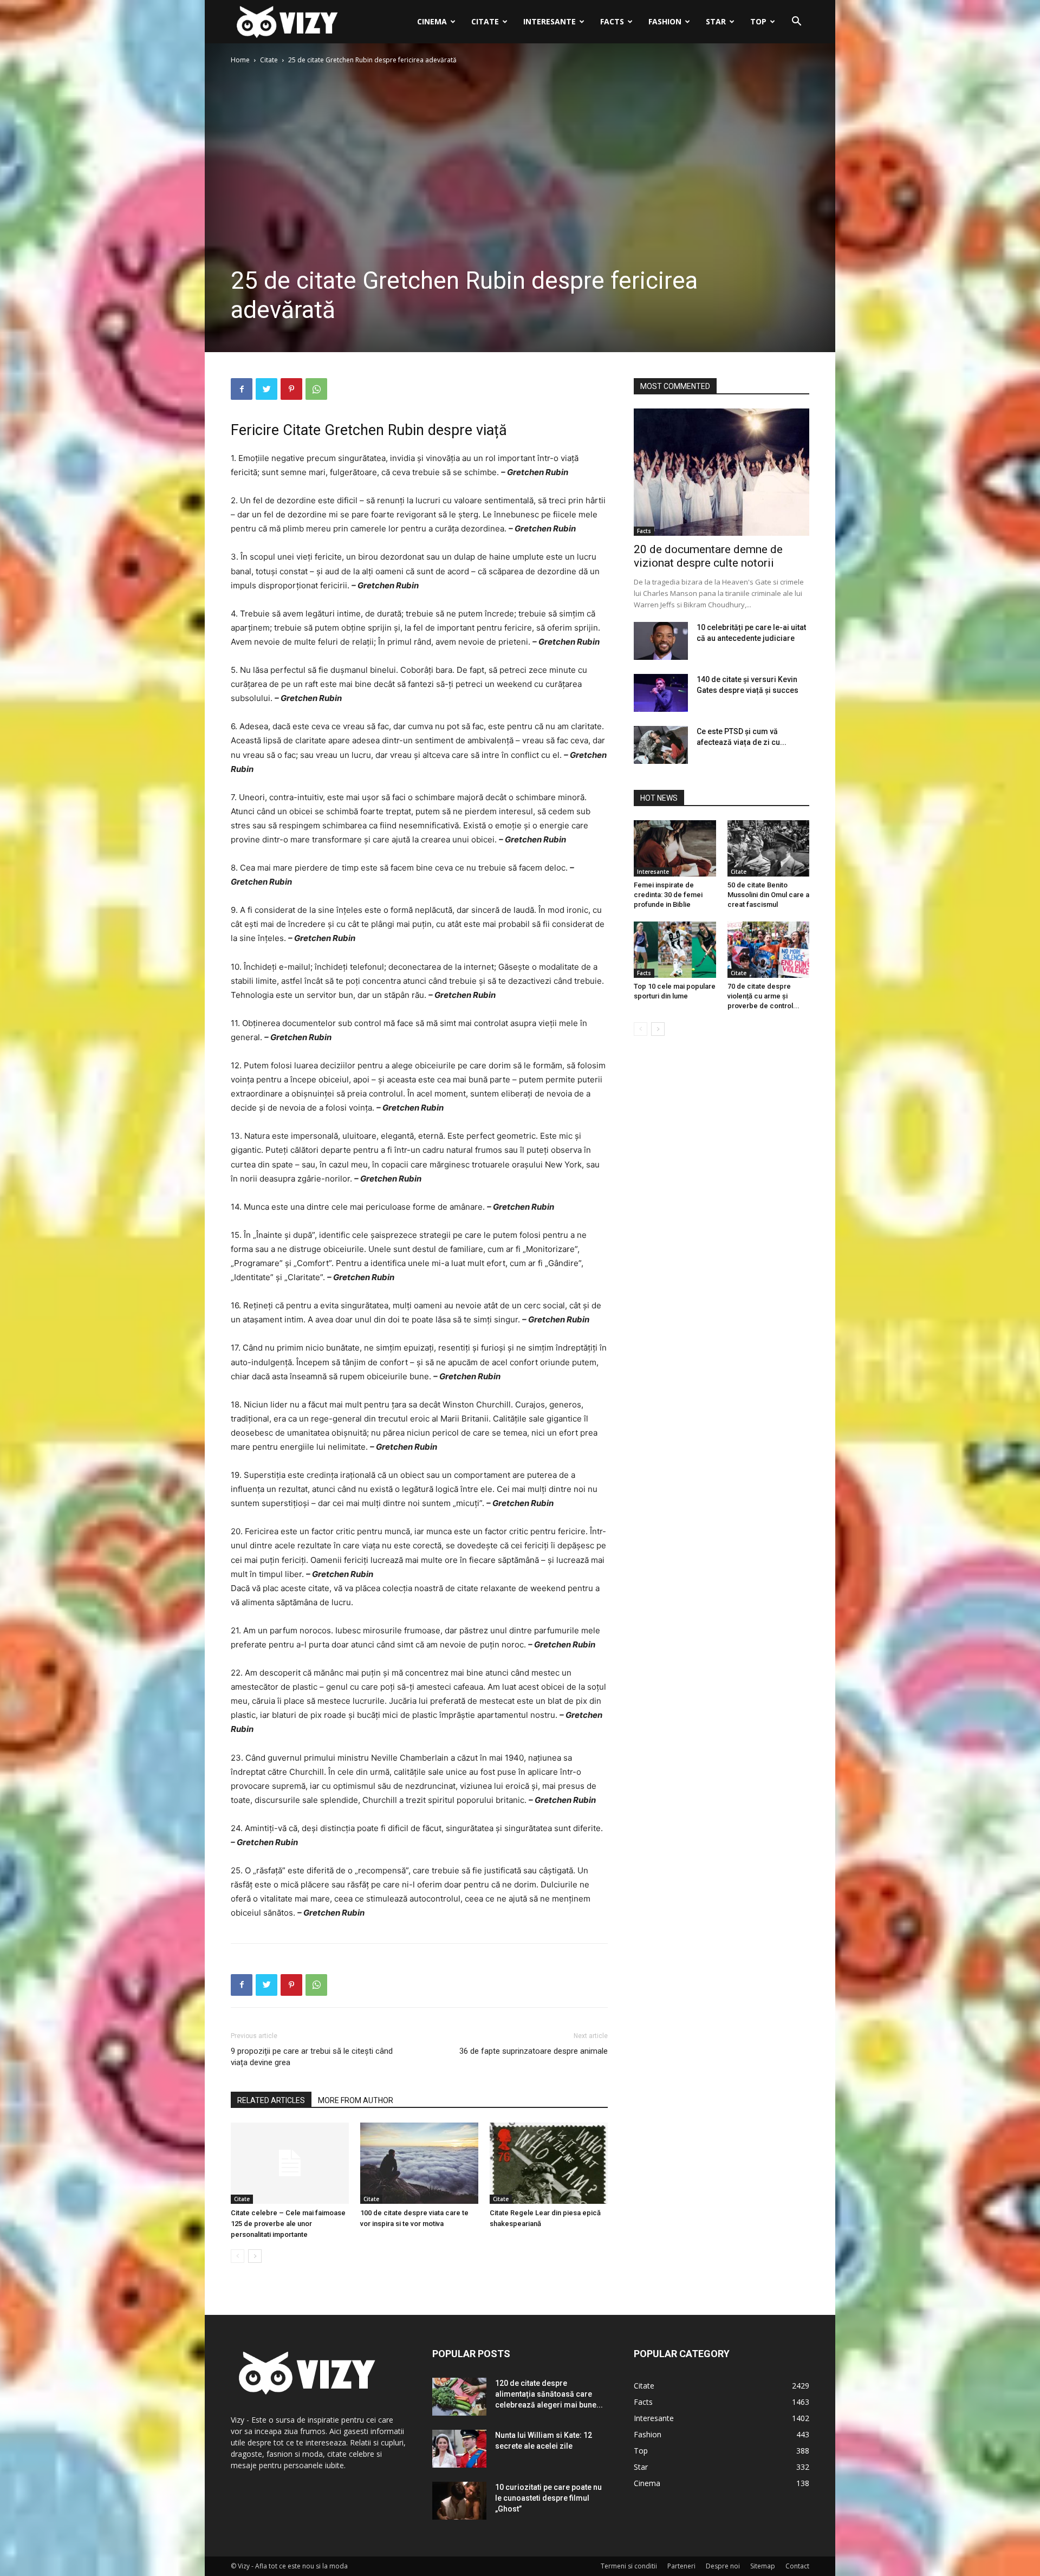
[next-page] (255, 2256)
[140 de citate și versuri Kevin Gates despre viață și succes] (661, 693)
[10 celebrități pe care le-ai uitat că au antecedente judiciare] (661, 641)
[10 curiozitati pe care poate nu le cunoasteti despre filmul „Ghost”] (459, 2501)
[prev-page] (238, 2256)
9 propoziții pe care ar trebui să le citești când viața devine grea (312, 2057)
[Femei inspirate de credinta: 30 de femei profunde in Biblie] (675, 848)
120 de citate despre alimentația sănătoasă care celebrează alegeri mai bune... (549, 2394)
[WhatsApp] (316, 389)
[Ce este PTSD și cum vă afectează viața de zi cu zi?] (661, 745)
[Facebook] (242, 389)
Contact (797, 2566)
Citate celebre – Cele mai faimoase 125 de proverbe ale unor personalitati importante (288, 2224)
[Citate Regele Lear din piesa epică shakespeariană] (549, 2163)
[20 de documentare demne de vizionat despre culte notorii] (721, 472)
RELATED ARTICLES (271, 2100)
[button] (796, 22)
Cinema (432, 21)
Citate (485, 21)
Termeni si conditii (629, 2566)
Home (240, 60)
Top (758, 21)
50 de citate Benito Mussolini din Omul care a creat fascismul (768, 895)
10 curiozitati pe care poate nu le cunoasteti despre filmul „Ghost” (548, 2498)
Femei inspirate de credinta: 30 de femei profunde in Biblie (668, 895)
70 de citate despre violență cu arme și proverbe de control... (763, 996)
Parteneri (681, 2566)
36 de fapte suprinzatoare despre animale (534, 2051)
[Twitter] (266, 389)
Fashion (665, 21)
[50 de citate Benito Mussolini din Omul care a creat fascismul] (769, 848)
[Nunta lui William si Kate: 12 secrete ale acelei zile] (459, 2449)
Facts (612, 21)
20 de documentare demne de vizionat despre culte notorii (708, 556)
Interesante (550, 21)
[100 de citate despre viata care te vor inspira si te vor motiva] (419, 2163)
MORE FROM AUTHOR (356, 2100)
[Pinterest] (291, 389)
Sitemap (763, 2566)
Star (716, 21)
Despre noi (723, 2566)
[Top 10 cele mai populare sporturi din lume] (675, 950)
